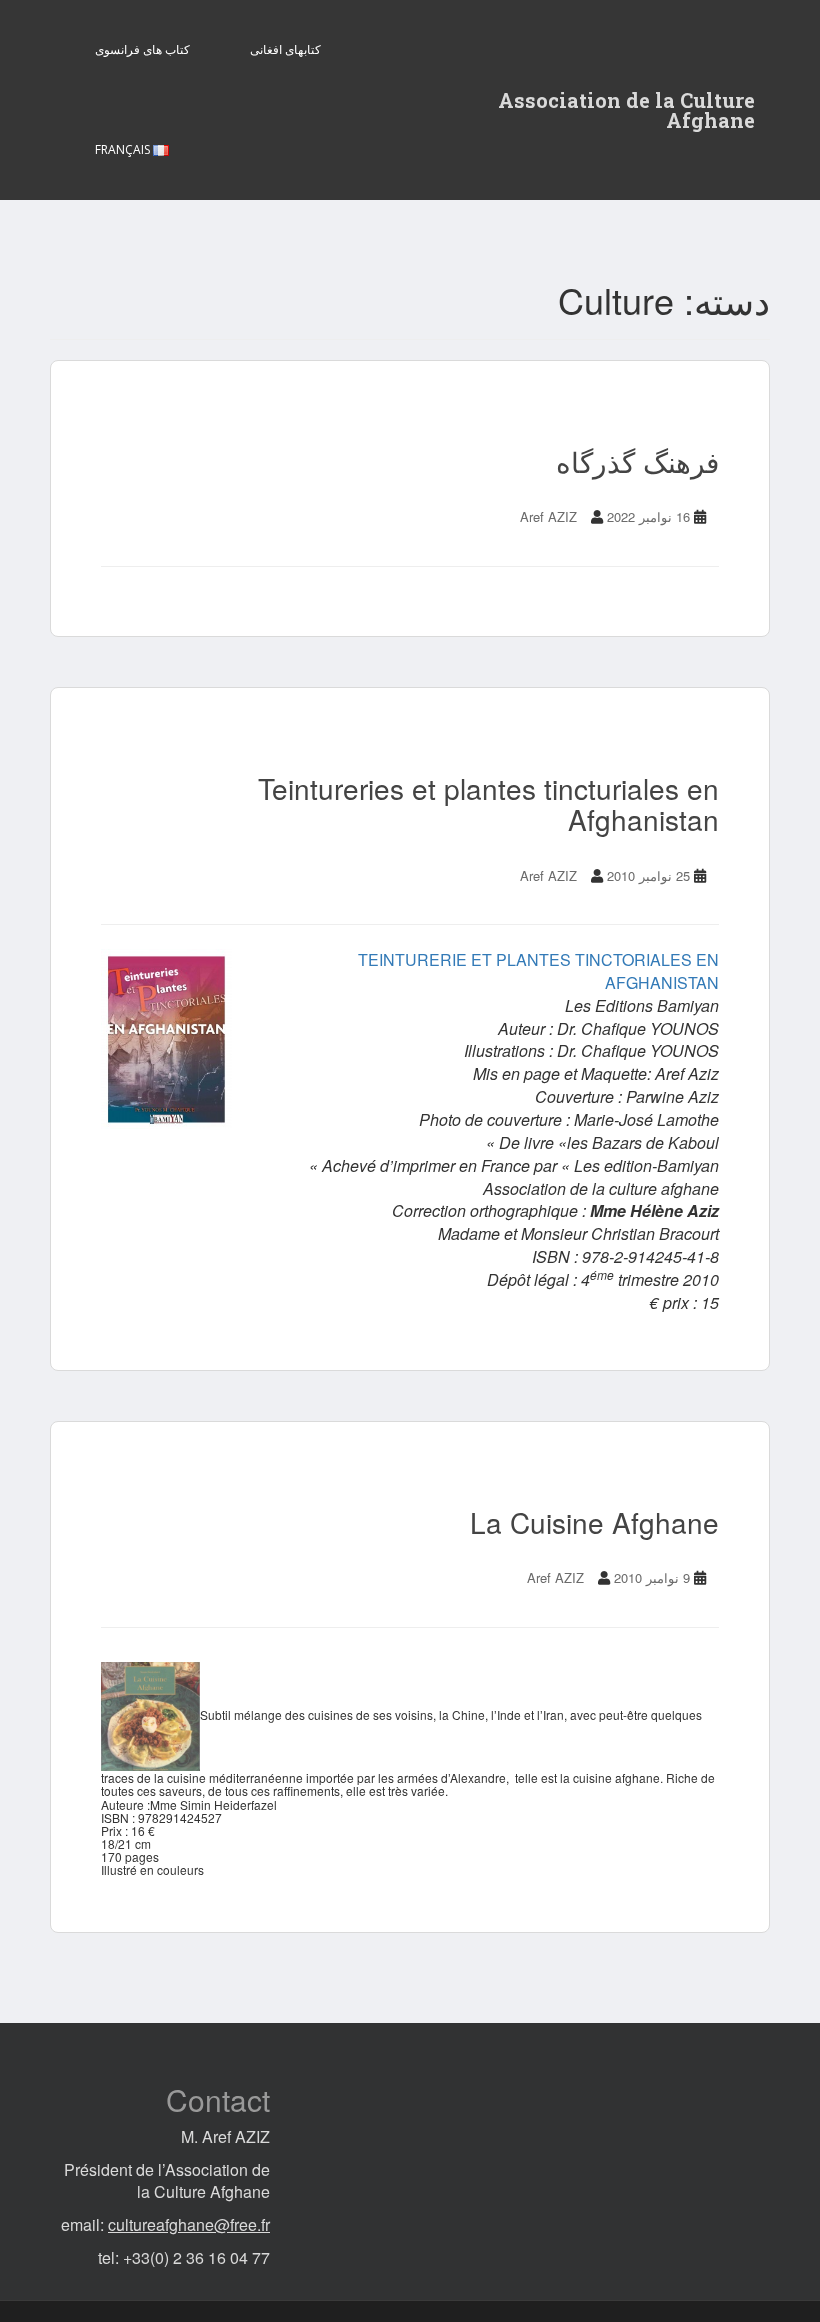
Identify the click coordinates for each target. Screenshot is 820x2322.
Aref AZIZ (548, 516)
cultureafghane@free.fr (189, 2224)
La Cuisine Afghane (594, 1522)
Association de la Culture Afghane (626, 106)
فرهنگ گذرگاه (637, 461)
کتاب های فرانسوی (142, 49)
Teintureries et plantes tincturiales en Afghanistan (488, 803)
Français (124, 149)
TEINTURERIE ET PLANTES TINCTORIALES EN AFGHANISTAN (538, 971)
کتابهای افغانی (285, 49)
